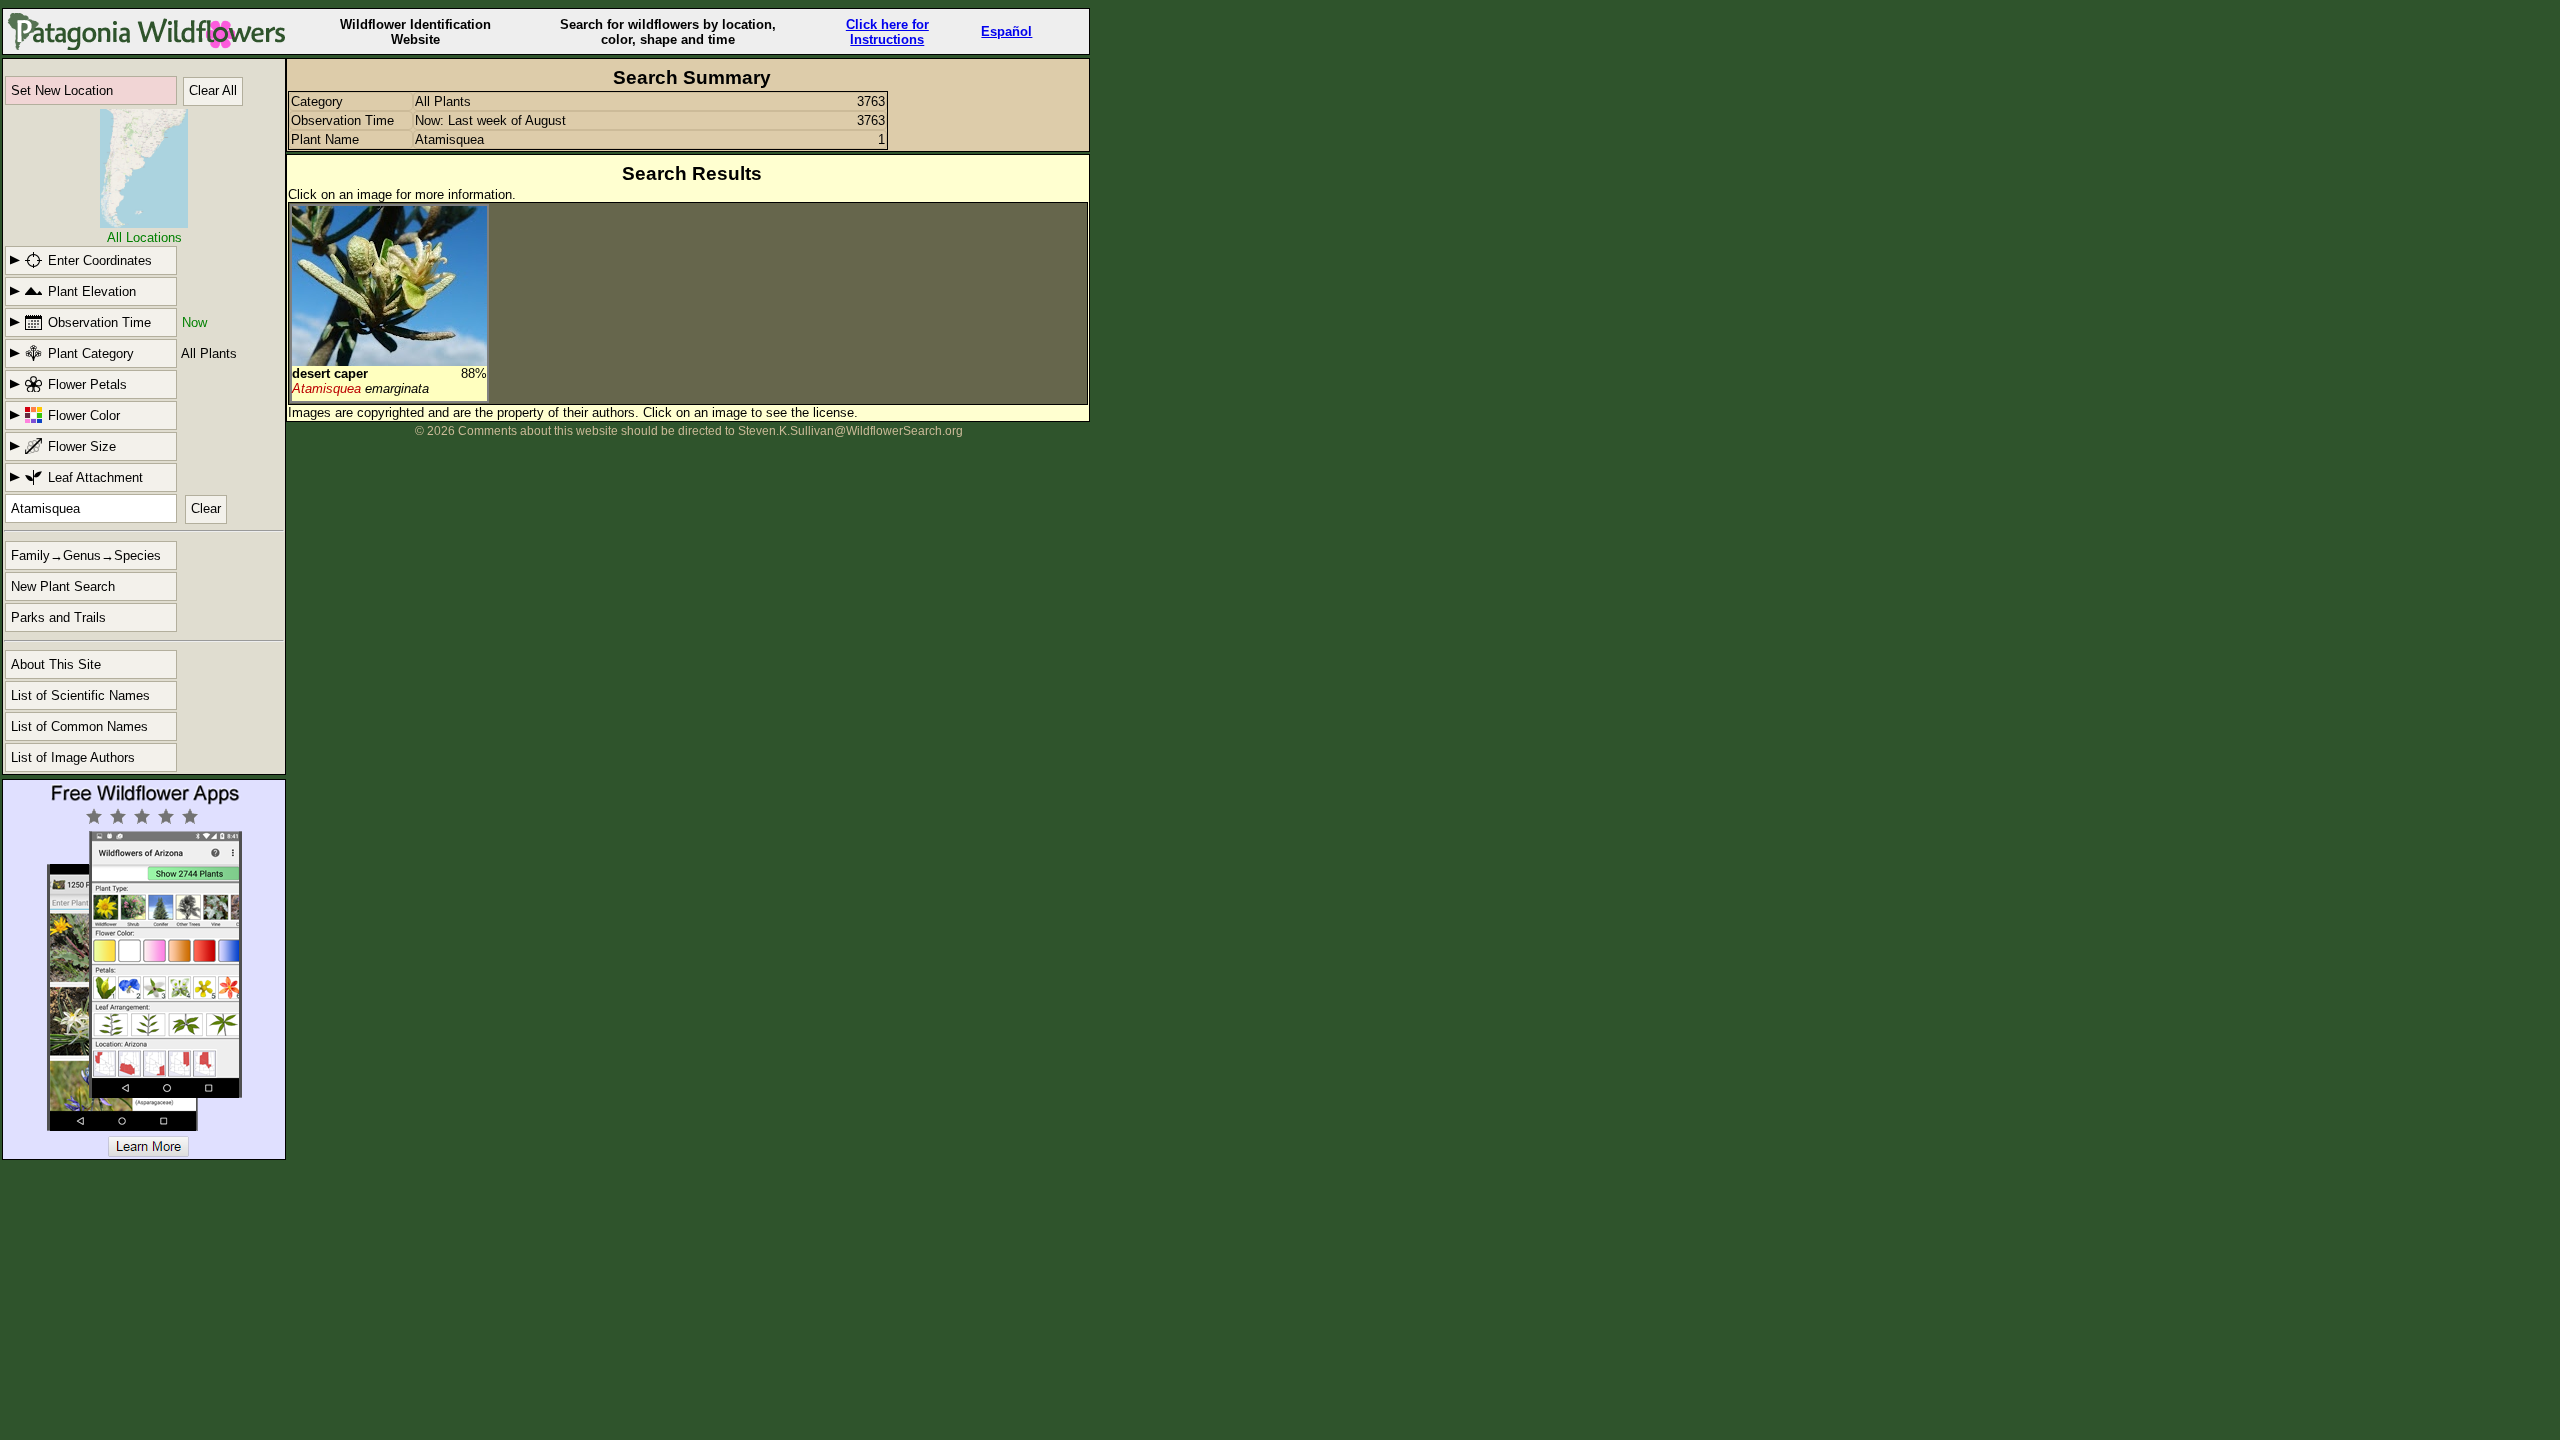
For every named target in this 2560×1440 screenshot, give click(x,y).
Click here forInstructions (887, 32)
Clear (206, 508)
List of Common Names (79, 726)
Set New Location (62, 90)
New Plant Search (63, 586)
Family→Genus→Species (86, 555)
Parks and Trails (58, 617)
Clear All (213, 90)
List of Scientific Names (80, 695)
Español (1006, 31)
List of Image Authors (73, 757)
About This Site (56, 664)
